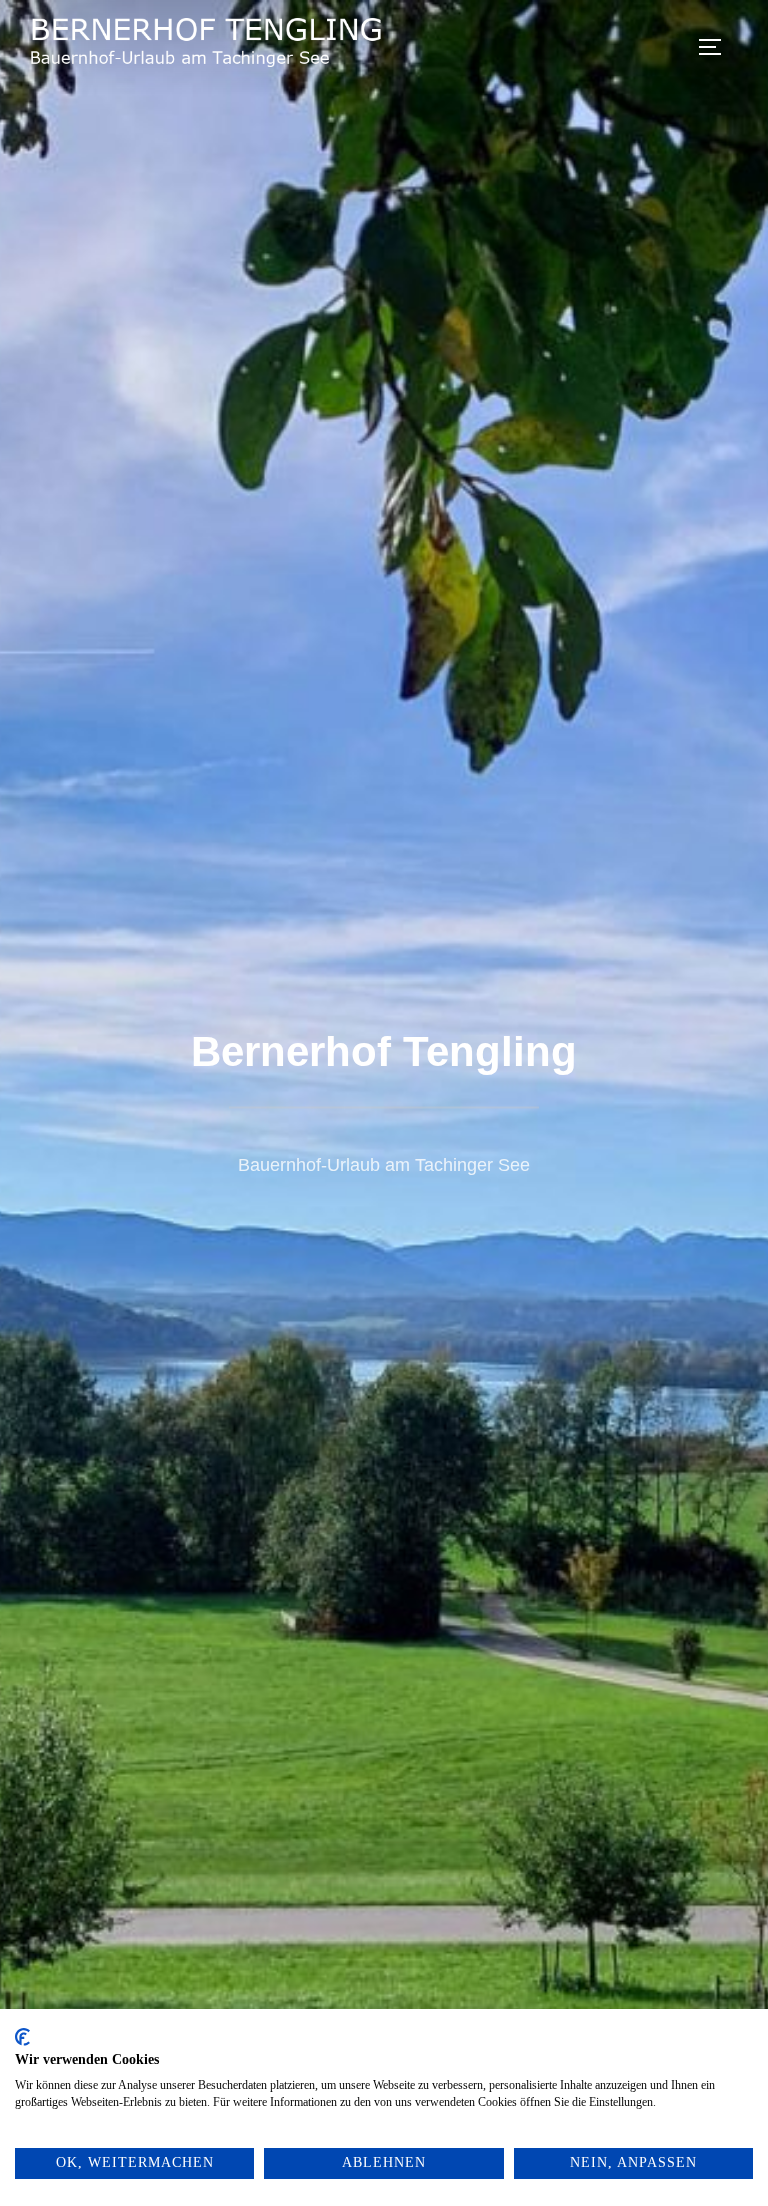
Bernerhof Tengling (384, 1051)
